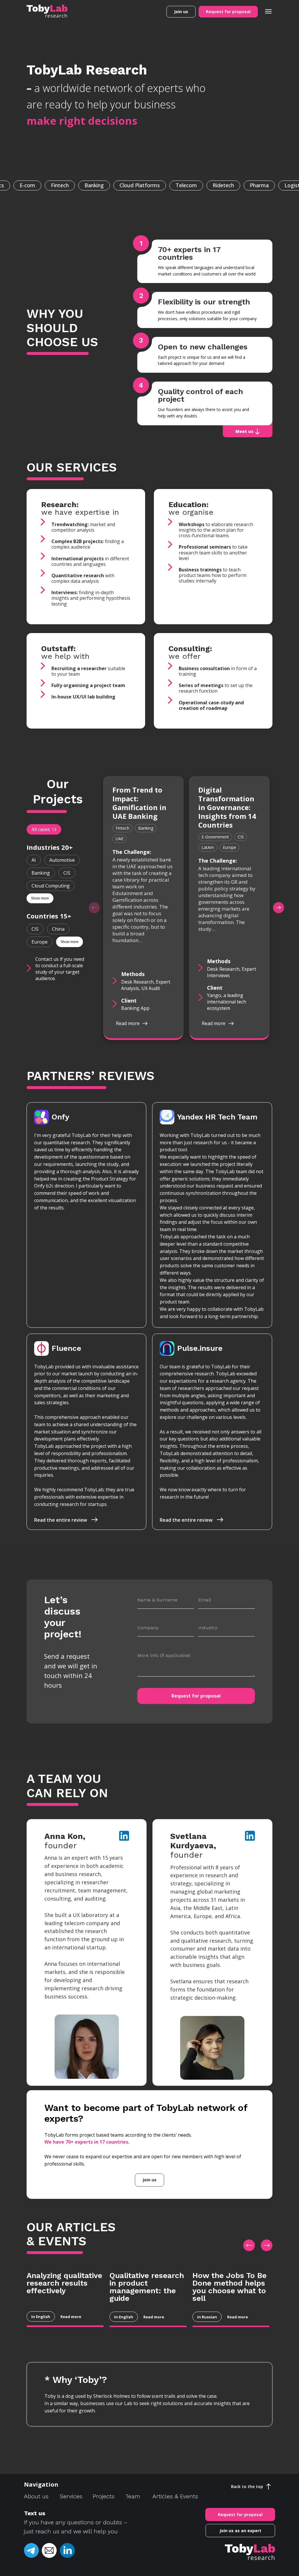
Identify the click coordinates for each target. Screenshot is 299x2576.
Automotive (62, 860)
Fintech (122, 828)
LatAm (208, 847)
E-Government (215, 837)
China (58, 929)
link (123, 1836)
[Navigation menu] (268, 11)
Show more (40, 898)
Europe (40, 942)
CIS (67, 873)
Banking (41, 873)
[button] (181, 12)
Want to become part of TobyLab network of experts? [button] (146, 2113)
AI (34, 860)
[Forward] (279, 908)
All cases (44, 829)
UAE (120, 839)
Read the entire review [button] (61, 1520)
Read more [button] (128, 1023)
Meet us (244, 431)
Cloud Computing (51, 886)
